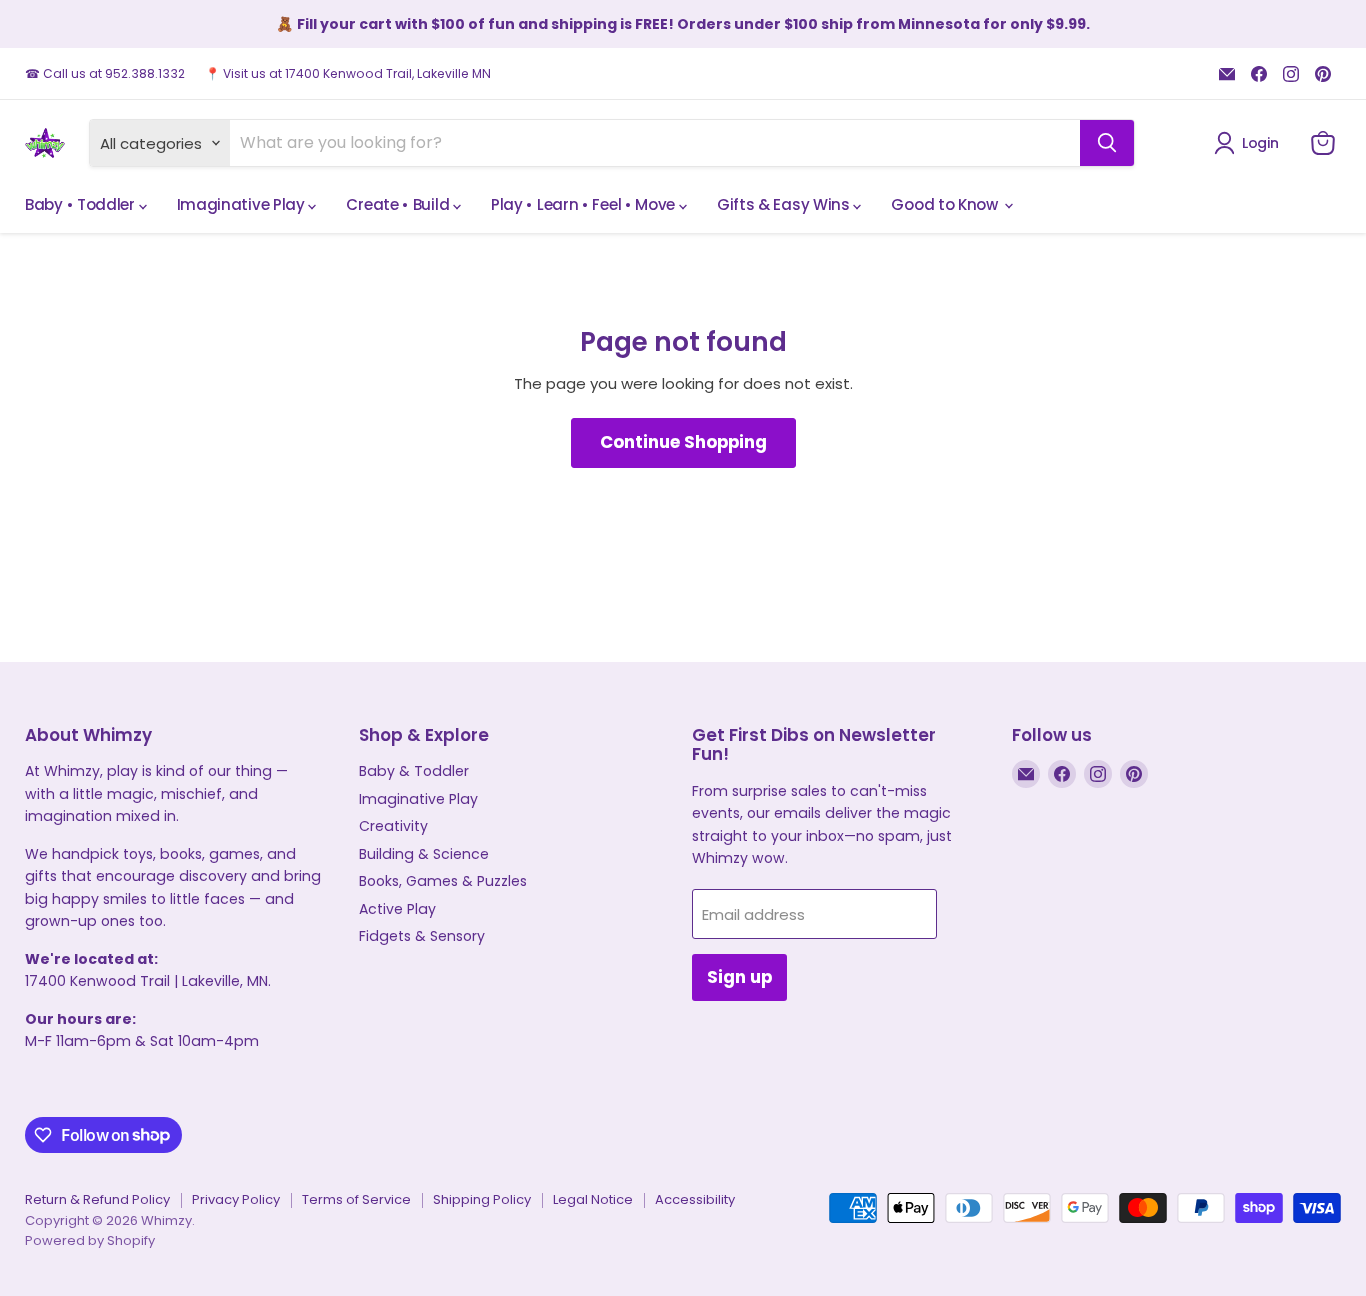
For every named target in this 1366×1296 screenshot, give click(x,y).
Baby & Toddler (414, 771)
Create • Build (399, 204)
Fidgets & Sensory (422, 936)
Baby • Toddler (82, 204)
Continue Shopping (683, 442)
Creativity (393, 826)
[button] (1250, 143)
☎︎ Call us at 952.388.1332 (105, 74)
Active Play (397, 909)
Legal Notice (593, 1199)
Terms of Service (356, 1199)
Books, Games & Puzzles (443, 881)
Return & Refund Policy (97, 1199)
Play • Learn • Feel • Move (585, 204)
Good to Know (946, 204)
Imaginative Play (243, 204)
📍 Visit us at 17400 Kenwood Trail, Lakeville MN (348, 74)
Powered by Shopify (90, 1240)
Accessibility (695, 1199)
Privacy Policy (236, 1199)
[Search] (1107, 143)
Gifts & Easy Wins (785, 204)
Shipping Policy (482, 1199)
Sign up (739, 977)
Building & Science (424, 854)
